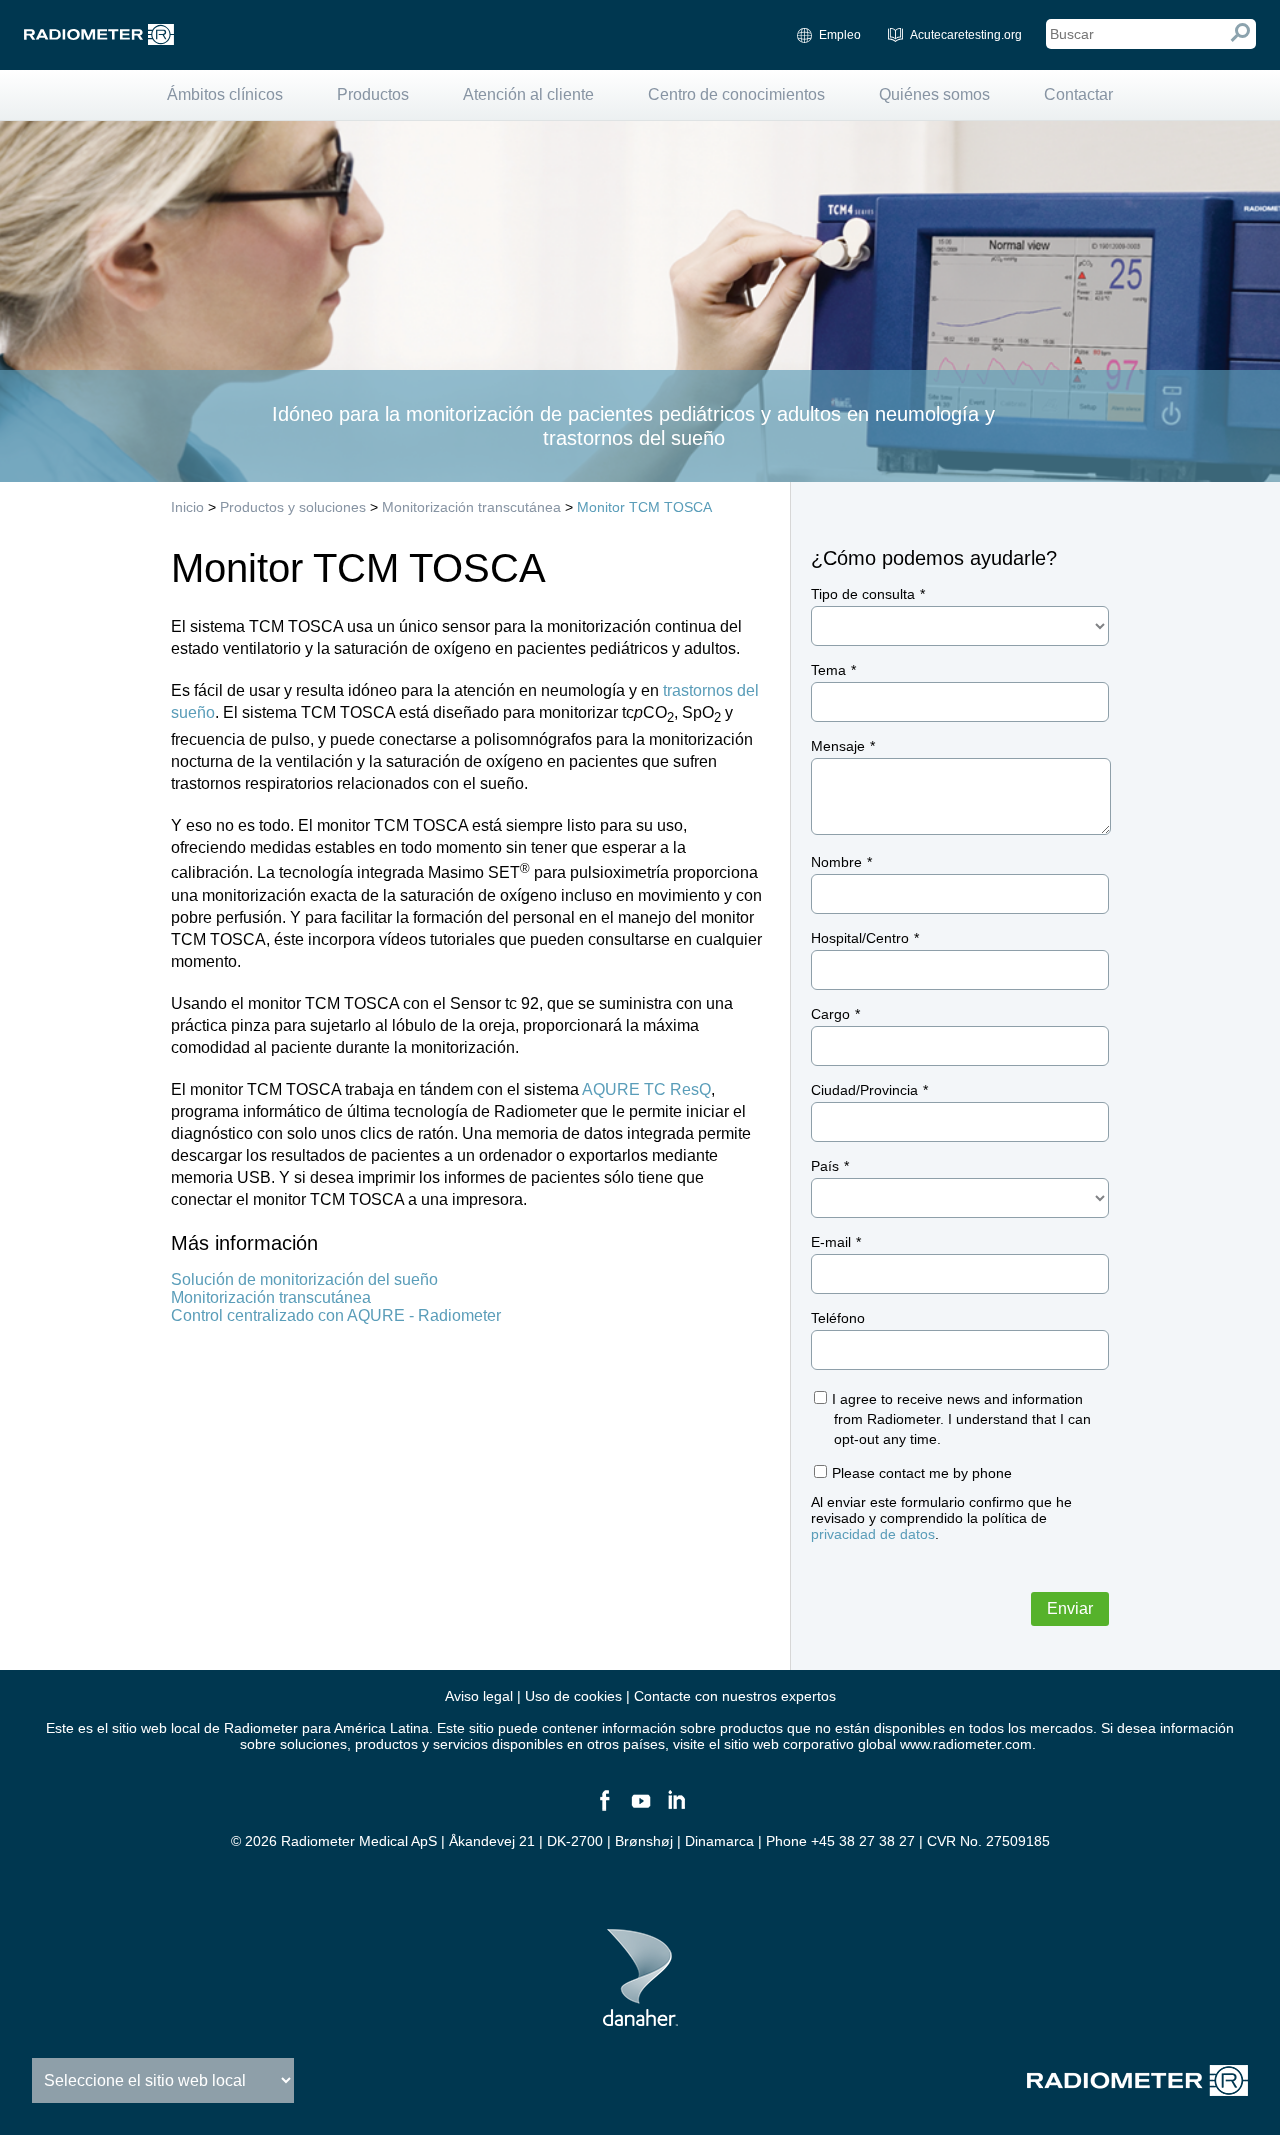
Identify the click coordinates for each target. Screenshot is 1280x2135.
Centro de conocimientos (736, 94)
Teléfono (838, 1318)
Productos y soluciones (293, 507)
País (825, 1166)
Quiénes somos (934, 94)
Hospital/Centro (860, 938)
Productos (373, 94)
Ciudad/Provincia (864, 1090)
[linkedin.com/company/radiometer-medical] (676, 1809)
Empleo (840, 35)
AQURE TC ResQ (646, 1089)
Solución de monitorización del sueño (304, 1279)
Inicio (187, 507)
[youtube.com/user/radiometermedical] (640, 1809)
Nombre (836, 862)
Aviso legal (479, 1696)
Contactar (1078, 94)
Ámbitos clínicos (225, 94)
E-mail (831, 1242)
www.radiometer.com (966, 1744)
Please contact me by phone (922, 1473)
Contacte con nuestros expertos (735, 1696)
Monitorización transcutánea (471, 507)
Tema (828, 670)
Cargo (830, 1014)
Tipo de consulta (863, 594)
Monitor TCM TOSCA (644, 507)
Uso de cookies (573, 1696)
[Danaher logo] (640, 2018)
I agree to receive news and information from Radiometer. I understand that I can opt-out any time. (961, 1419)
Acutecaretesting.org (966, 35)
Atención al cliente (528, 94)
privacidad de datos (873, 1534)
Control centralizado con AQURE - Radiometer (336, 1315)
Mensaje (838, 746)
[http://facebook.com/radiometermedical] (604, 1809)
